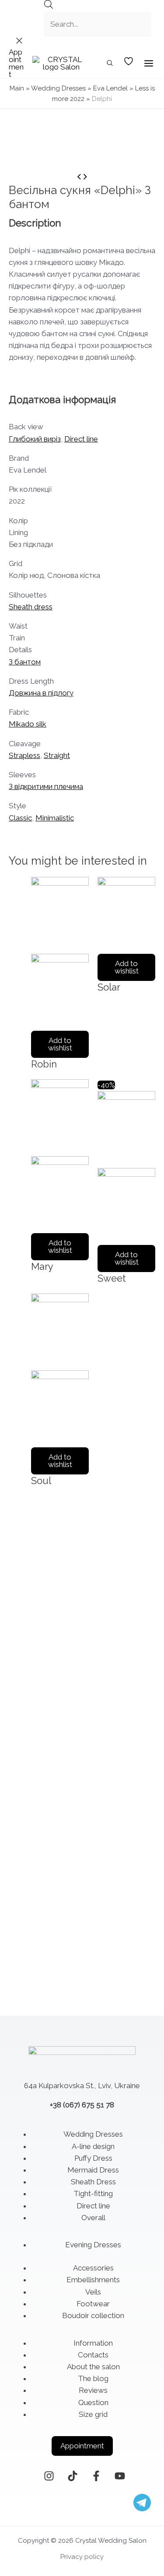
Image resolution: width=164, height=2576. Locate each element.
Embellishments (93, 2280)
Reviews (93, 2390)
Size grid (93, 2414)
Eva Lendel (110, 88)
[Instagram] (49, 2476)
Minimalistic (55, 818)
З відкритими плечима (46, 786)
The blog (93, 2378)
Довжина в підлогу (41, 693)
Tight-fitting (93, 2194)
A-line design (93, 2146)
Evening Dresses (93, 2245)
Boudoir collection (93, 2315)
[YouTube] (120, 2476)
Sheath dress (31, 607)
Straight (57, 755)
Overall (93, 2218)
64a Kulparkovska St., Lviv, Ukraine (82, 2086)
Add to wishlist (60, 1044)
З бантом (25, 662)
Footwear (93, 2304)
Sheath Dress (93, 2182)
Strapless (24, 755)
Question (93, 2402)
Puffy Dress (93, 2158)
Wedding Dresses (58, 88)
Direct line (81, 439)
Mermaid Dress (93, 2170)
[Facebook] (96, 2476)
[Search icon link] (110, 64)
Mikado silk (28, 724)
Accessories (93, 2268)
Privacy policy (82, 2557)
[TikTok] (73, 2476)
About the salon (93, 2367)
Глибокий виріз (35, 439)
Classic (20, 818)
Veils (93, 2292)
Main (17, 88)
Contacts (93, 2355)
